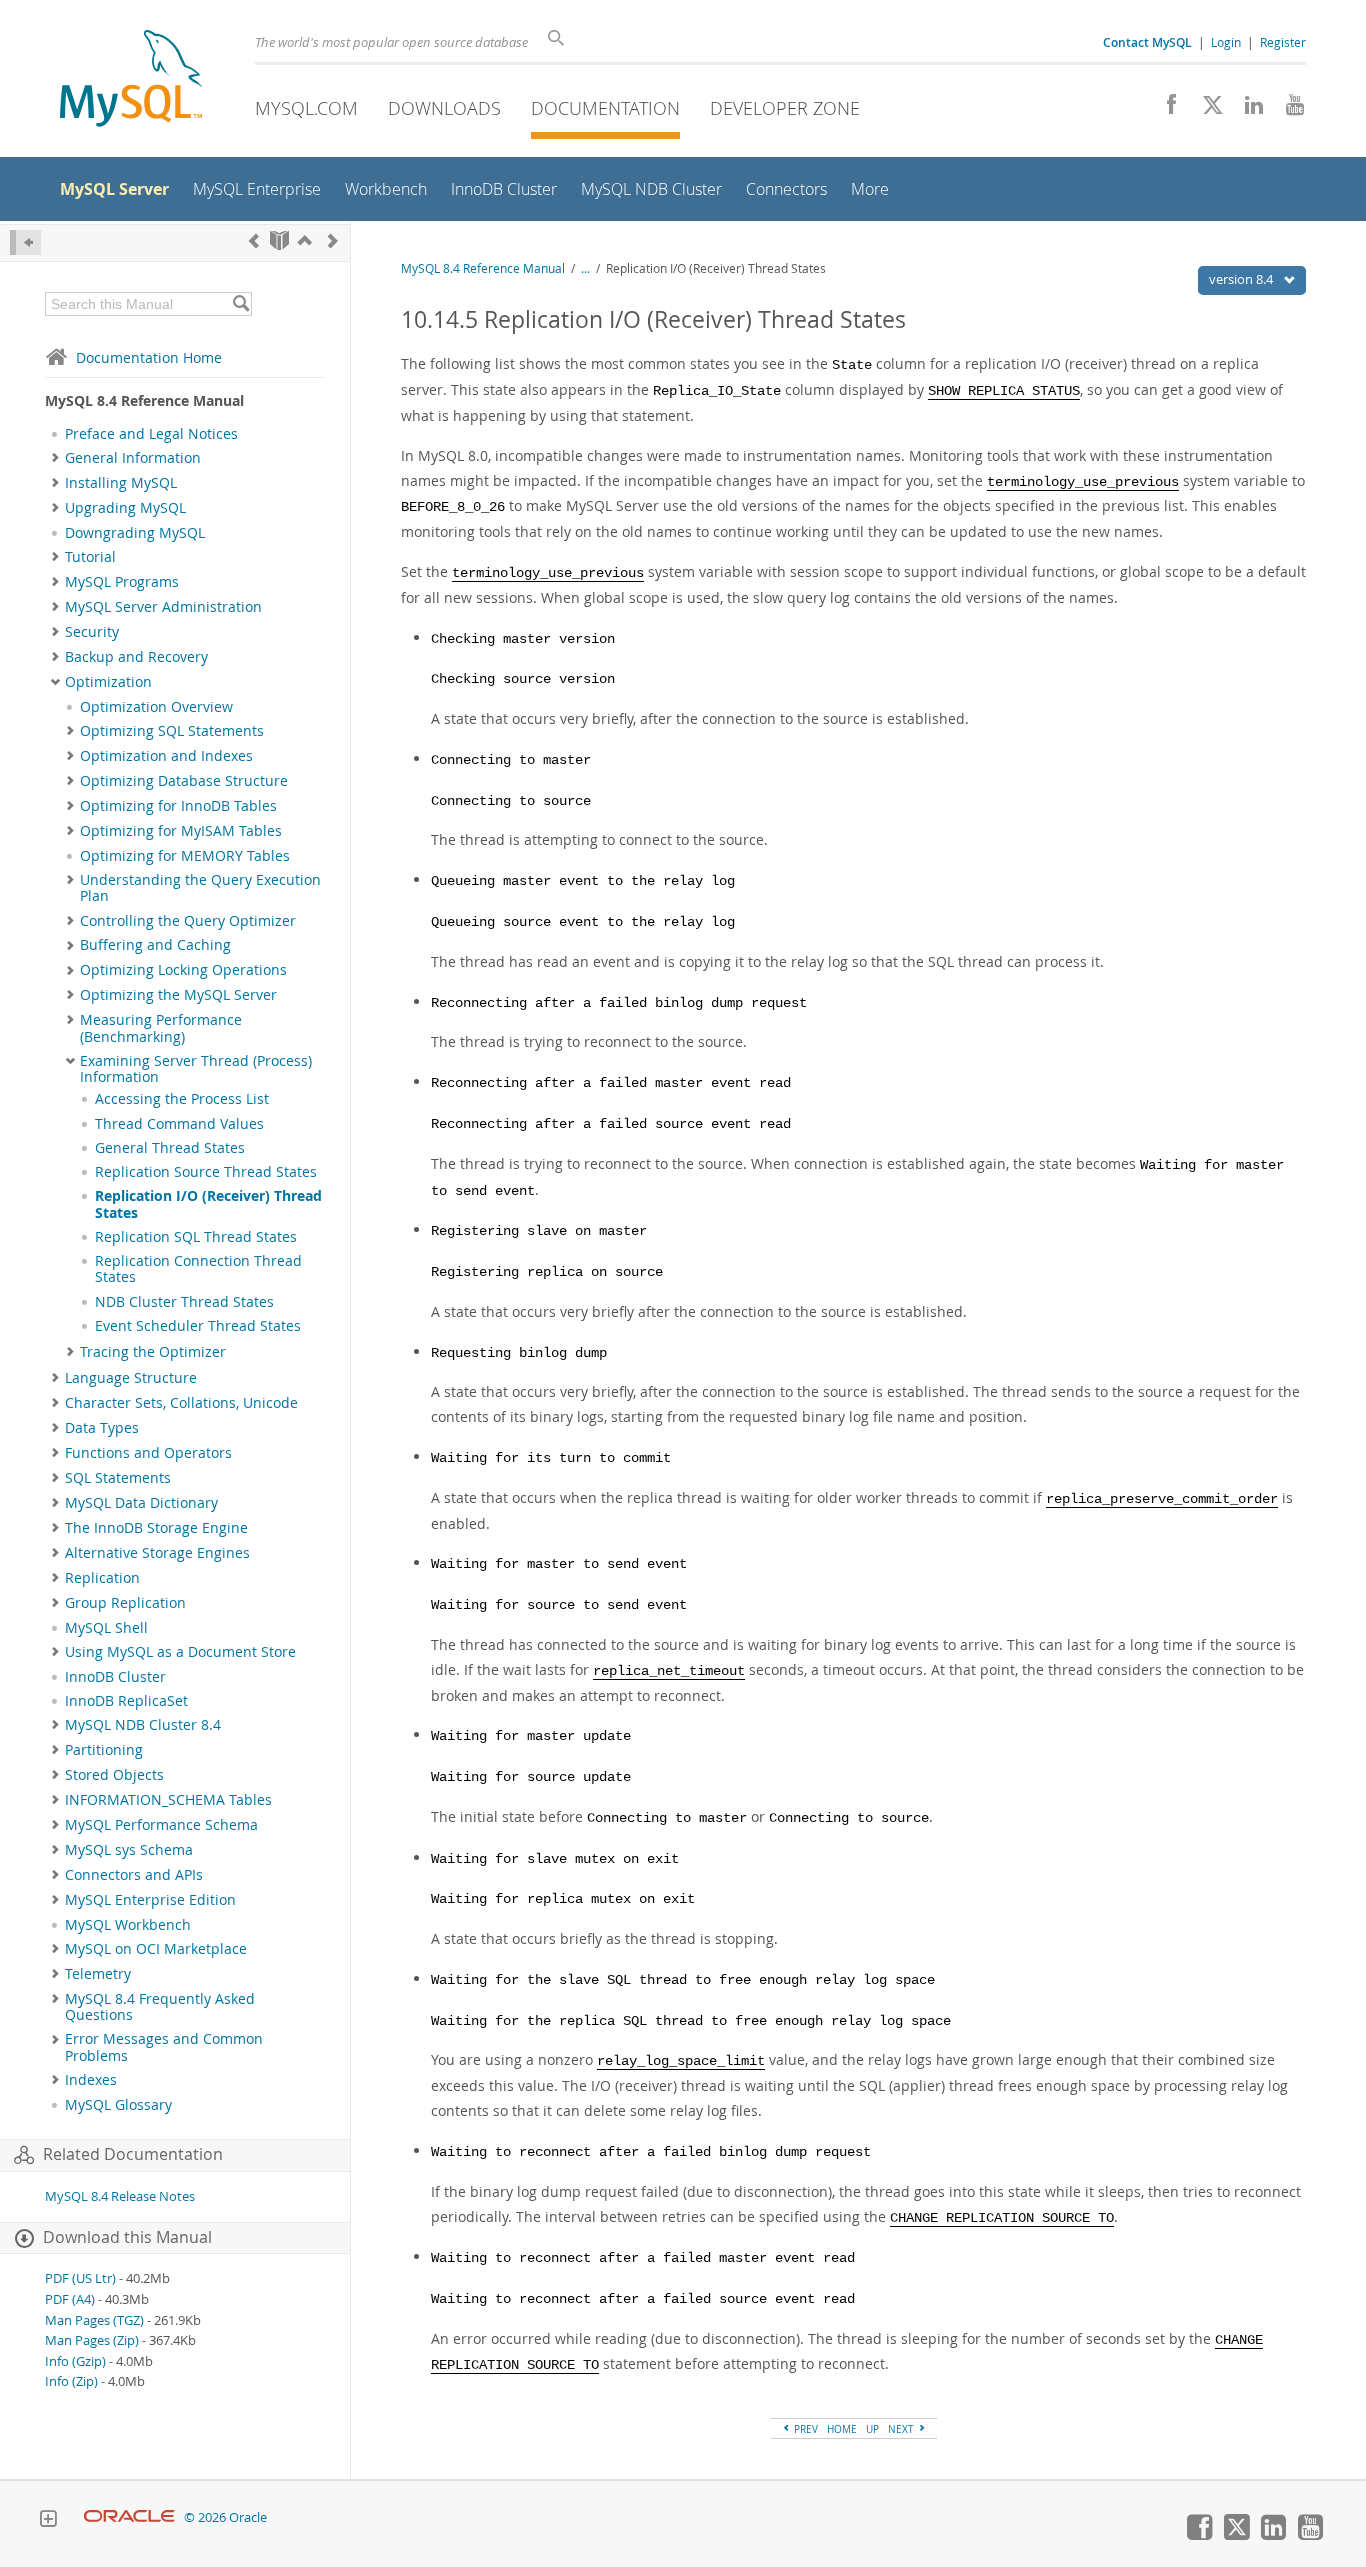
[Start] (279, 240)
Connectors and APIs (134, 1875)
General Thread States (170, 1148)
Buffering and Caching (155, 945)
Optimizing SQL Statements (172, 731)
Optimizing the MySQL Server (178, 995)
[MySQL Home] (131, 80)
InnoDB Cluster (115, 1677)
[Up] (305, 240)
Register (1283, 42)
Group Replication (125, 1603)
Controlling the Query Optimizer (188, 921)
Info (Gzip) (75, 2361)
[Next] (333, 240)
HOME (842, 2429)
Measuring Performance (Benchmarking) (161, 1028)
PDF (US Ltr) (80, 2278)
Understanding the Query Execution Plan (200, 888)
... (585, 268)
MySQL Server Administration (163, 607)
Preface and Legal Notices (151, 434)
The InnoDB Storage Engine (156, 1528)
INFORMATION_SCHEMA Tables (168, 1800)
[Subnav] (55, 458)
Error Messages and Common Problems (164, 2047)
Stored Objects (114, 1775)
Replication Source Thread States (206, 1172)
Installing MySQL (121, 483)
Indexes (91, 2080)
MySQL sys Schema (129, 1850)
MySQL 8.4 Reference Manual (483, 268)
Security (92, 632)
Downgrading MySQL (135, 533)
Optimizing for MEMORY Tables (185, 856)
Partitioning (104, 1750)
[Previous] (254, 240)
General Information (133, 458)
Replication (102, 1578)
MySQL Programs (122, 582)
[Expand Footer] (48, 2521)
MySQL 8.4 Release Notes (120, 2196)
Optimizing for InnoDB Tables (178, 806)
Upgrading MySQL (125, 508)
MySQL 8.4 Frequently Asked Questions (160, 2007)
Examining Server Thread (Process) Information (196, 1069)
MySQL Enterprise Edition (150, 1900)
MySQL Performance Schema (161, 1825)
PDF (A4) (70, 2299)
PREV (804, 2429)
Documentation (605, 108)
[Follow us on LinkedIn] (1246, 110)
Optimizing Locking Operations (183, 970)
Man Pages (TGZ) (94, 2320)
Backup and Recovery (136, 657)
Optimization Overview (156, 707)
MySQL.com (306, 108)
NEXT (902, 2429)
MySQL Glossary (118, 2105)
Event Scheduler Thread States (198, 1326)
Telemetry (98, 1974)
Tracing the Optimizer (153, 1352)
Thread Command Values (179, 1124)
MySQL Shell (106, 1628)
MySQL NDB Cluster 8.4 (143, 1725)
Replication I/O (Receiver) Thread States (208, 1204)
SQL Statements (118, 1478)
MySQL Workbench (128, 1925)
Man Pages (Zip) (92, 2340)
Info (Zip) (71, 2381)
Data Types (102, 1428)
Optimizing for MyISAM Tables (181, 831)
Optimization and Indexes (166, 756)
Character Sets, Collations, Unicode (181, 1403)
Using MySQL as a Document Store (180, 1652)
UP (872, 2429)
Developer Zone (785, 108)
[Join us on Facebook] (1164, 110)
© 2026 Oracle (225, 2517)
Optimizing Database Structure (184, 781)
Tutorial (90, 557)
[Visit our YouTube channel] (1287, 110)
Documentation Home (149, 357)
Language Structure (131, 1378)
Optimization (108, 682)
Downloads (444, 108)
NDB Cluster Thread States (184, 1302)
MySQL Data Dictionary (141, 1503)
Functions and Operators (148, 1453)
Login (1226, 42)
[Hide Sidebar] (25, 242)
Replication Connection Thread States (198, 1269)
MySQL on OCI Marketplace (156, 1949)
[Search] (240, 304)
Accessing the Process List (182, 1099)
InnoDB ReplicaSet (126, 1701)
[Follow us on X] (1205, 110)
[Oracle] (129, 2517)
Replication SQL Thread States (196, 1237)
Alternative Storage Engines (157, 1553)
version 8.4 (1242, 279)
